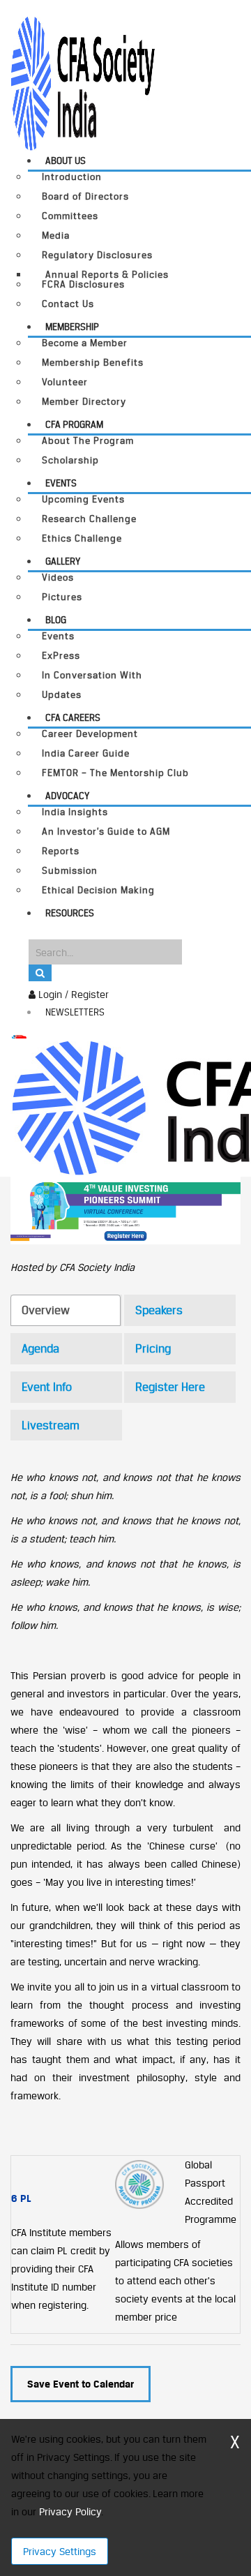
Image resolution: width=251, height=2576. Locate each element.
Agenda (40, 1348)
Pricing (153, 1348)
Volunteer (65, 382)
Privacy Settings (60, 2551)
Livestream (51, 1425)
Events (61, 483)
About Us (66, 161)
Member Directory (84, 402)
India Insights (75, 812)
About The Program (88, 441)
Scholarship (70, 460)
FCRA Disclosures (83, 284)
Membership (72, 327)
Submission (70, 871)
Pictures (62, 597)
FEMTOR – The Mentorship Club (115, 773)
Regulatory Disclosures (97, 255)
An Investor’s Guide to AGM (106, 832)
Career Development (90, 734)
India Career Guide (86, 753)
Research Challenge (89, 519)
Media (56, 236)
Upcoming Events (83, 499)
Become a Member (85, 343)
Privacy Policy (70, 2511)
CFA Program (74, 424)
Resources (70, 913)
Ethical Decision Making (98, 890)
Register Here (170, 1387)
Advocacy (67, 796)
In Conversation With (92, 675)
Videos (58, 578)
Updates (62, 695)
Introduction (72, 177)
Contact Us (68, 304)
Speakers (159, 1310)
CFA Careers (73, 717)
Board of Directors (85, 196)
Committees (70, 216)
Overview (46, 1310)
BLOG (56, 620)
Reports (61, 851)
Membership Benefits (93, 363)
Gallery (63, 561)
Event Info (47, 1387)
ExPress (61, 656)
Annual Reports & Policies (107, 274)
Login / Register (72, 994)
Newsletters (75, 1012)
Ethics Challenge (82, 538)
